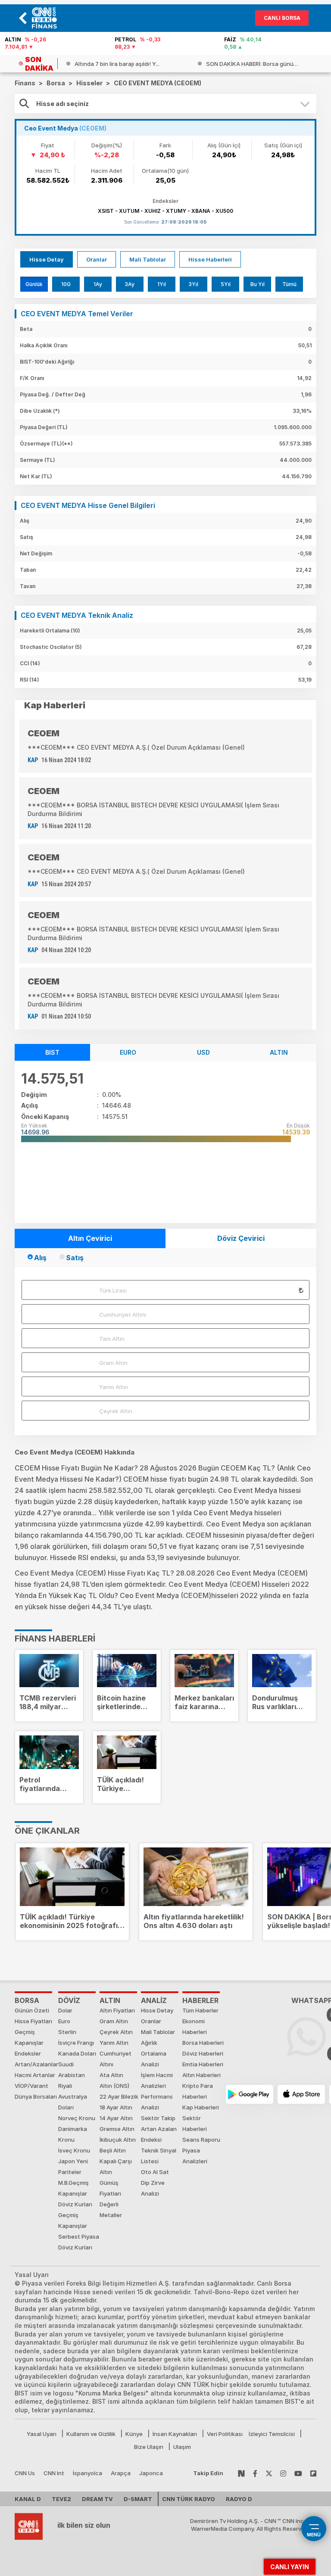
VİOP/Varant (31, 2086)
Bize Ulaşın (149, 2447)
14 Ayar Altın (116, 2118)
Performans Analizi (157, 2102)
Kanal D (28, 2499)
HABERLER (200, 2000)
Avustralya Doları (73, 2102)
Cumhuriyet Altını (123, 1314)
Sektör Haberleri (195, 2123)
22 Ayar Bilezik (119, 2096)
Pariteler (70, 2172)
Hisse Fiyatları (33, 2021)
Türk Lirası (113, 1290)
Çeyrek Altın (116, 1411)
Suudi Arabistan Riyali (72, 2075)
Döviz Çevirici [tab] (241, 1238)
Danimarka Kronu (73, 2134)
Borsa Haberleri (203, 2043)
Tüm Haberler (200, 2010)
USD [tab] (203, 1052)
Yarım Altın (114, 1387)
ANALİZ (154, 2000)
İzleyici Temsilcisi (272, 2434)
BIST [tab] (52, 1052)
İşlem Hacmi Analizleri (157, 2080)
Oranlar (97, 259)
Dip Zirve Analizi (153, 2188)
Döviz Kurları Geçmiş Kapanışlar (75, 2215)
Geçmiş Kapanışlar (29, 2037)
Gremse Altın (117, 2129)
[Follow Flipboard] (313, 2473)
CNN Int (54, 2473)
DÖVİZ (69, 2000)
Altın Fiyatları (117, 2010)
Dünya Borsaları (36, 2096)
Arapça (121, 2473)
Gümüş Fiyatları (110, 2188)
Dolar (65, 2010)
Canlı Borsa (282, 18)
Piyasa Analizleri (195, 2156)
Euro (64, 2021)
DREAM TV (97, 2499)
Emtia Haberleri (203, 2064)
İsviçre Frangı (76, 2043)
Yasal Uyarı (42, 2434)
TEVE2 (61, 2499)
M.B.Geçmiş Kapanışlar (73, 2188)
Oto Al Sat (155, 2172)
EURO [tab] (128, 1052)
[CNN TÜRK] (29, 2525)
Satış (75, 1258)
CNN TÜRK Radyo (189, 2499)
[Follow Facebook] (255, 2473)
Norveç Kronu (77, 2118)
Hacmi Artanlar (35, 2075)
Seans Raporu (201, 2140)
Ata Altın (111, 2075)
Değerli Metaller (111, 2210)
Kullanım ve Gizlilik (91, 2434)
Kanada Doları (77, 2053)
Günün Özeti (32, 2010)
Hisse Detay (47, 259)
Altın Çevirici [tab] (90, 1238)
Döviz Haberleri (203, 2053)
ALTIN (110, 2000)
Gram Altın (113, 1363)
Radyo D (239, 2499)
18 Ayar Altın (116, 2107)
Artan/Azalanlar (36, 2064)
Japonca (151, 2473)
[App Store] (301, 2094)
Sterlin (67, 2032)
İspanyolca (87, 2473)
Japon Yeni (73, 2161)
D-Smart (138, 2499)
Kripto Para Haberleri (198, 2091)
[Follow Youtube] (298, 2473)
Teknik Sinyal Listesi (159, 2156)
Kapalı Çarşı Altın (116, 2166)
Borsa (27, 2000)
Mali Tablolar (148, 259)
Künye (134, 2434)
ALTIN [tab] (279, 1052)
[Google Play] (250, 2094)
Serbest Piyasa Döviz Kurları (79, 2242)
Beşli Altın (113, 2150)
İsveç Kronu (74, 2150)
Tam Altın (112, 1339)
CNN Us (25, 2473)
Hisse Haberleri (210, 259)
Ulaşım (182, 2447)
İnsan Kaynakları (175, 2434)
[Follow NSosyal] (241, 2473)
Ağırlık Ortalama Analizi (154, 2053)
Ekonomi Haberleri (195, 2026)
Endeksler (28, 2053)
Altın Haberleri (201, 2075)
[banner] (47, 18)
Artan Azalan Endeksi (159, 2134)
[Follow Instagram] (283, 2473)
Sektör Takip (158, 2118)
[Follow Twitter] (269, 2473)
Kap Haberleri (201, 2107)
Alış (40, 1258)
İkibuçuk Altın (118, 2140)
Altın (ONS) (114, 2086)
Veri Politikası (225, 2434)
